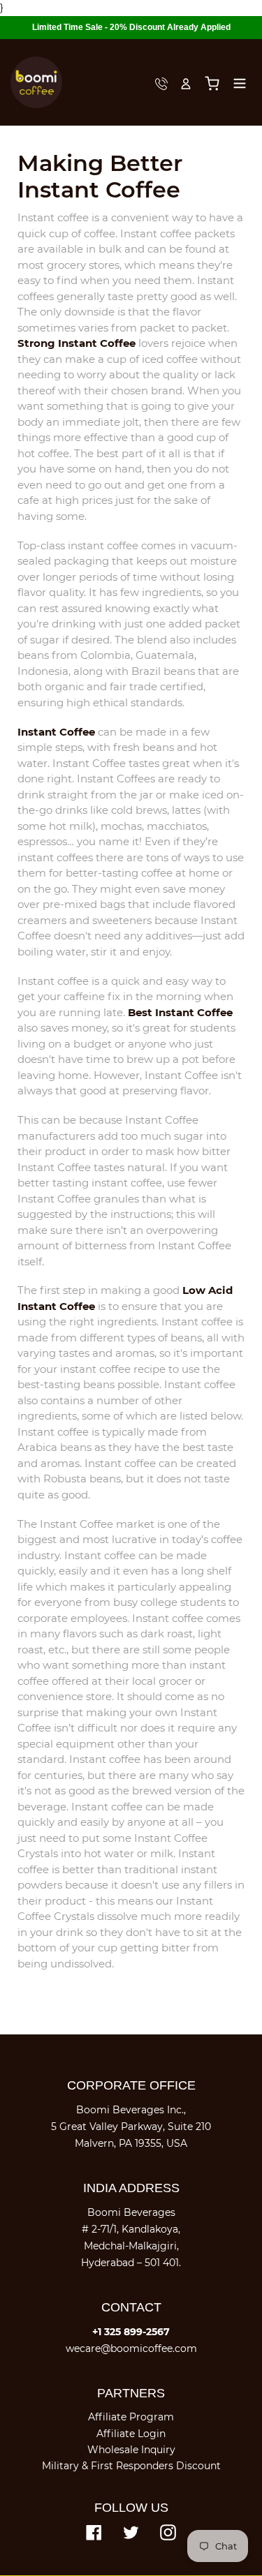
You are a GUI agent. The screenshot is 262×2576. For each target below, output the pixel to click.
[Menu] (240, 82)
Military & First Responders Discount (131, 2466)
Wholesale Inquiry (131, 2450)
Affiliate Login (131, 2434)
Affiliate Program (131, 2417)
